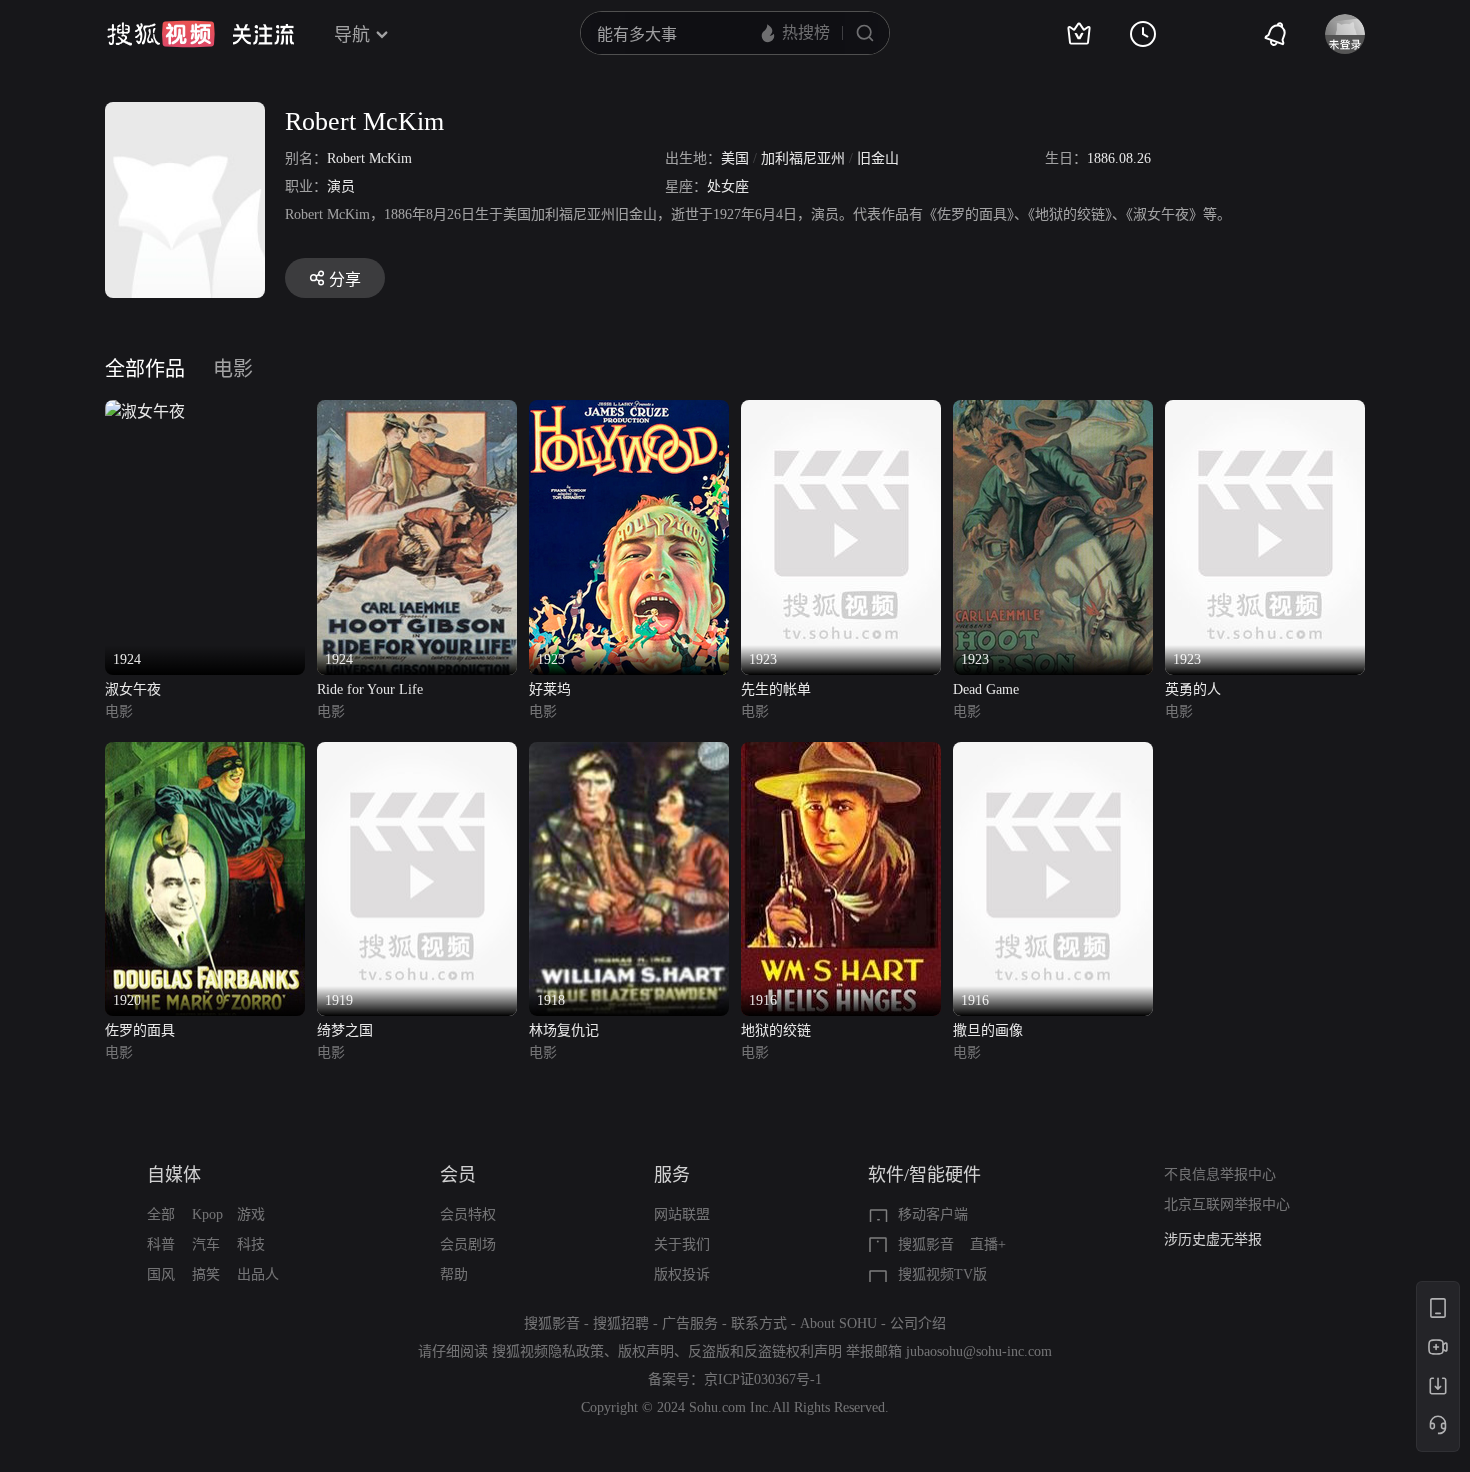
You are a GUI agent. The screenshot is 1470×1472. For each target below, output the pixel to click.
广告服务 (690, 1323)
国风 (161, 1274)
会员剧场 (468, 1244)
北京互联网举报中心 (1227, 1204)
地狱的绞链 (776, 1030)
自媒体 (174, 1175)
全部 (161, 1214)
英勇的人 (1193, 689)
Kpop (207, 1214)
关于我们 (682, 1244)
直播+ (988, 1244)
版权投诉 (682, 1274)
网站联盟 (682, 1214)
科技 (251, 1244)
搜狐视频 (161, 34)
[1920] (205, 753)
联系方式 (759, 1323)
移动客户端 (933, 1214)
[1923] (629, 411)
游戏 (251, 1214)
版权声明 (646, 1351)
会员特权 (468, 1214)
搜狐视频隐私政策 (548, 1351)
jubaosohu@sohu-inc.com (979, 1351)
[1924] (145, 411)
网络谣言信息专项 (1220, 1249)
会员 (458, 1175)
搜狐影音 (926, 1244)
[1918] (629, 753)
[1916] (841, 753)
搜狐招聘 (621, 1323)
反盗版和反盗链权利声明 (765, 1351)
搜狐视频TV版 (942, 1274)
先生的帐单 (776, 689)
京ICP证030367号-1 (763, 1379)
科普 (161, 1244)
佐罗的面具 (140, 1030)
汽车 (206, 1244)
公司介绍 (918, 1323)
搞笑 (206, 1274)
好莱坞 (550, 689)
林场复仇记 (564, 1030)
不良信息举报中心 (1220, 1174)
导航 (352, 35)
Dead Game (986, 689)
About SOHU (838, 1323)
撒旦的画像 (988, 1030)
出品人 (258, 1274)
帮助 (454, 1274)
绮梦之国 (345, 1030)
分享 (345, 279)
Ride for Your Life (370, 689)
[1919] (417, 753)
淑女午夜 (133, 689)
